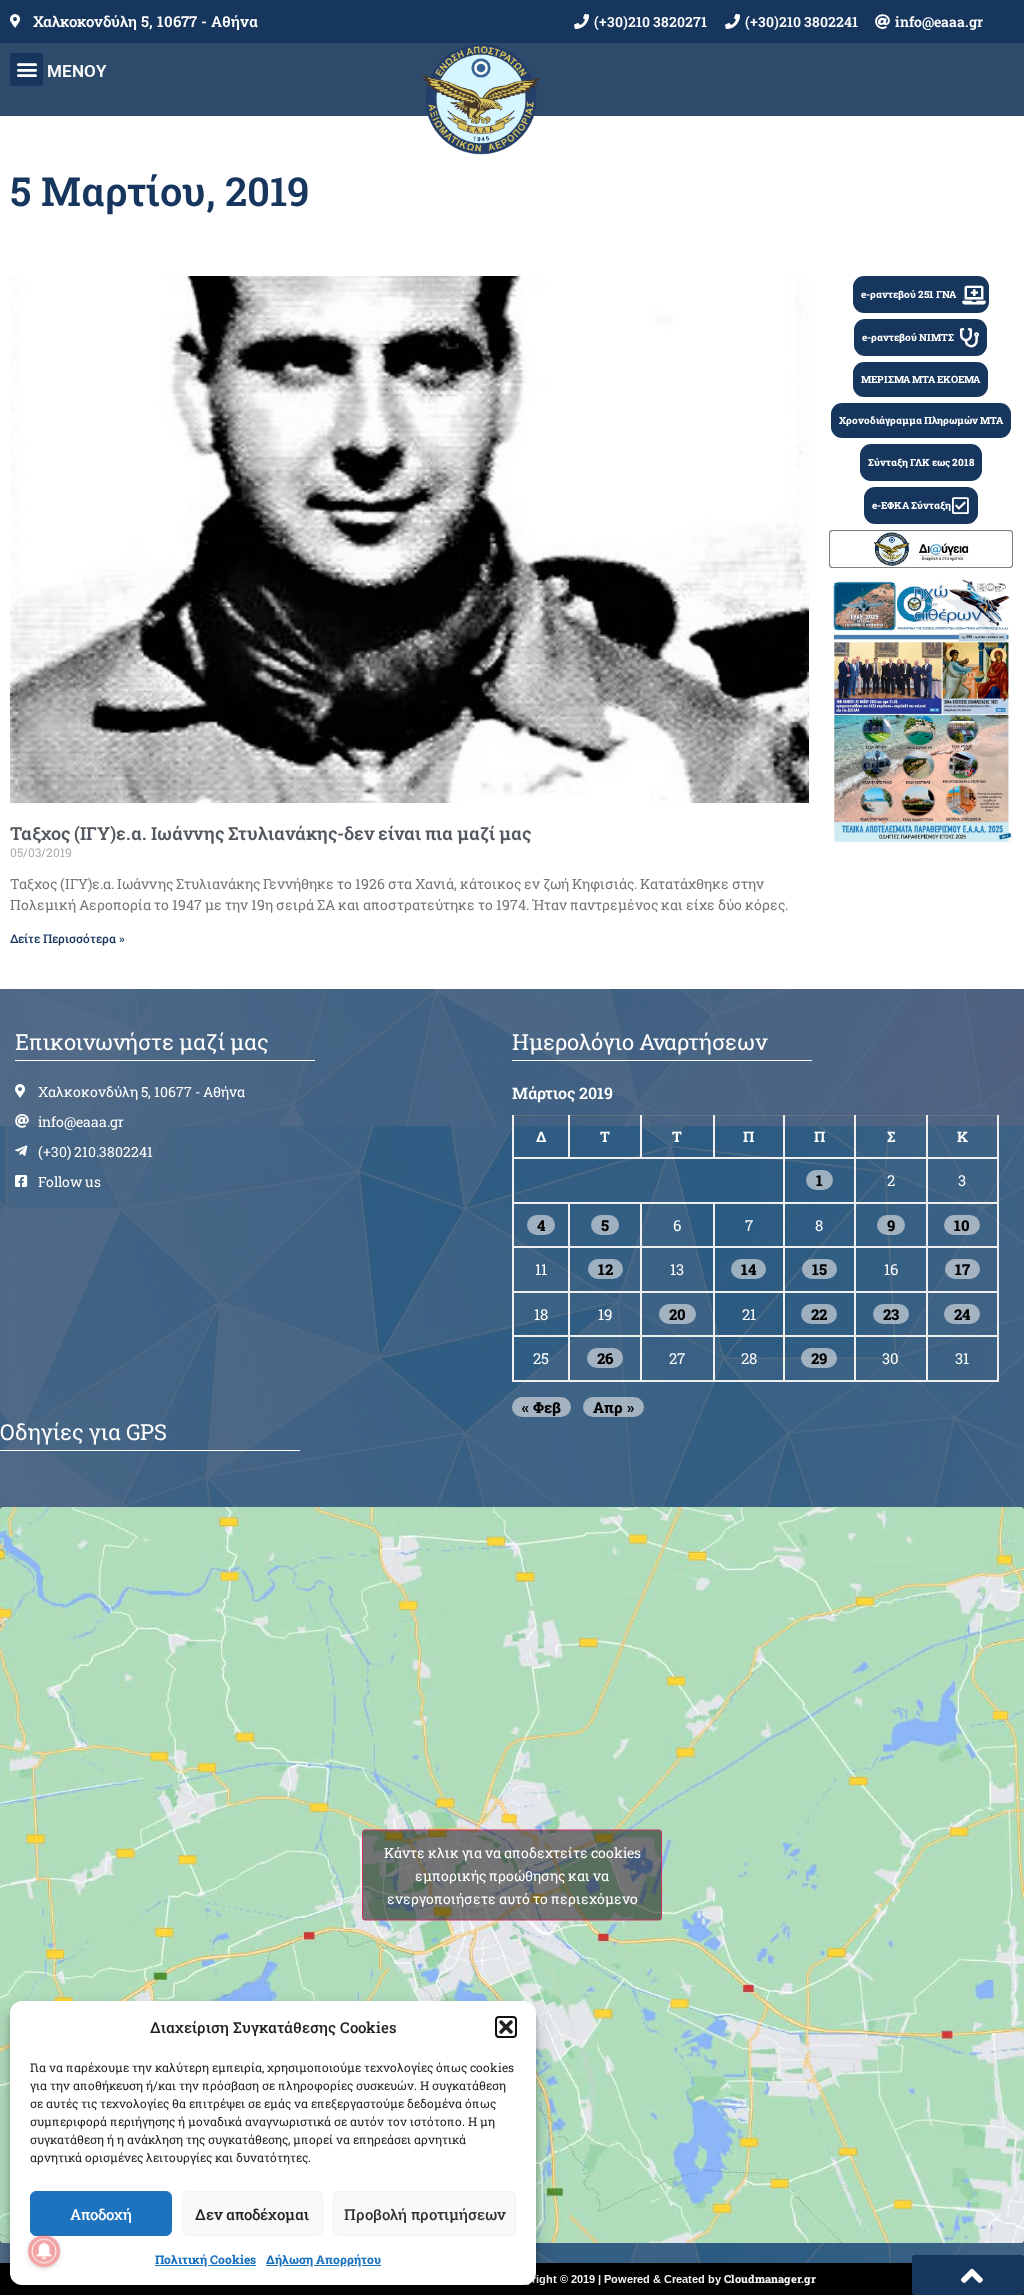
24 (962, 1314)
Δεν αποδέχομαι (252, 2214)
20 (677, 1314)
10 (962, 1225)
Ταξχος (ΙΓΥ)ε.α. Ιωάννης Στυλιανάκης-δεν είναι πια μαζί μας (270, 833)
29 (819, 1358)
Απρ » (613, 1407)
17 (962, 1269)
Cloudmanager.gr (770, 2278)
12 (605, 1269)
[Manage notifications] (44, 2251)
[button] (506, 2027)
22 (819, 1314)
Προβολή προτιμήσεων (424, 2214)
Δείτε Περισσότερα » (67, 938)
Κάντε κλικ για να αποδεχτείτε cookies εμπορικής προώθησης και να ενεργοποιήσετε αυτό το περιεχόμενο (512, 1874)
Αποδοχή (101, 2214)
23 (891, 1314)
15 (819, 1269)
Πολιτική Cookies (205, 2259)
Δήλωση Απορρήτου (323, 2259)
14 (748, 1269)
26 (605, 1358)
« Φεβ (541, 1407)
